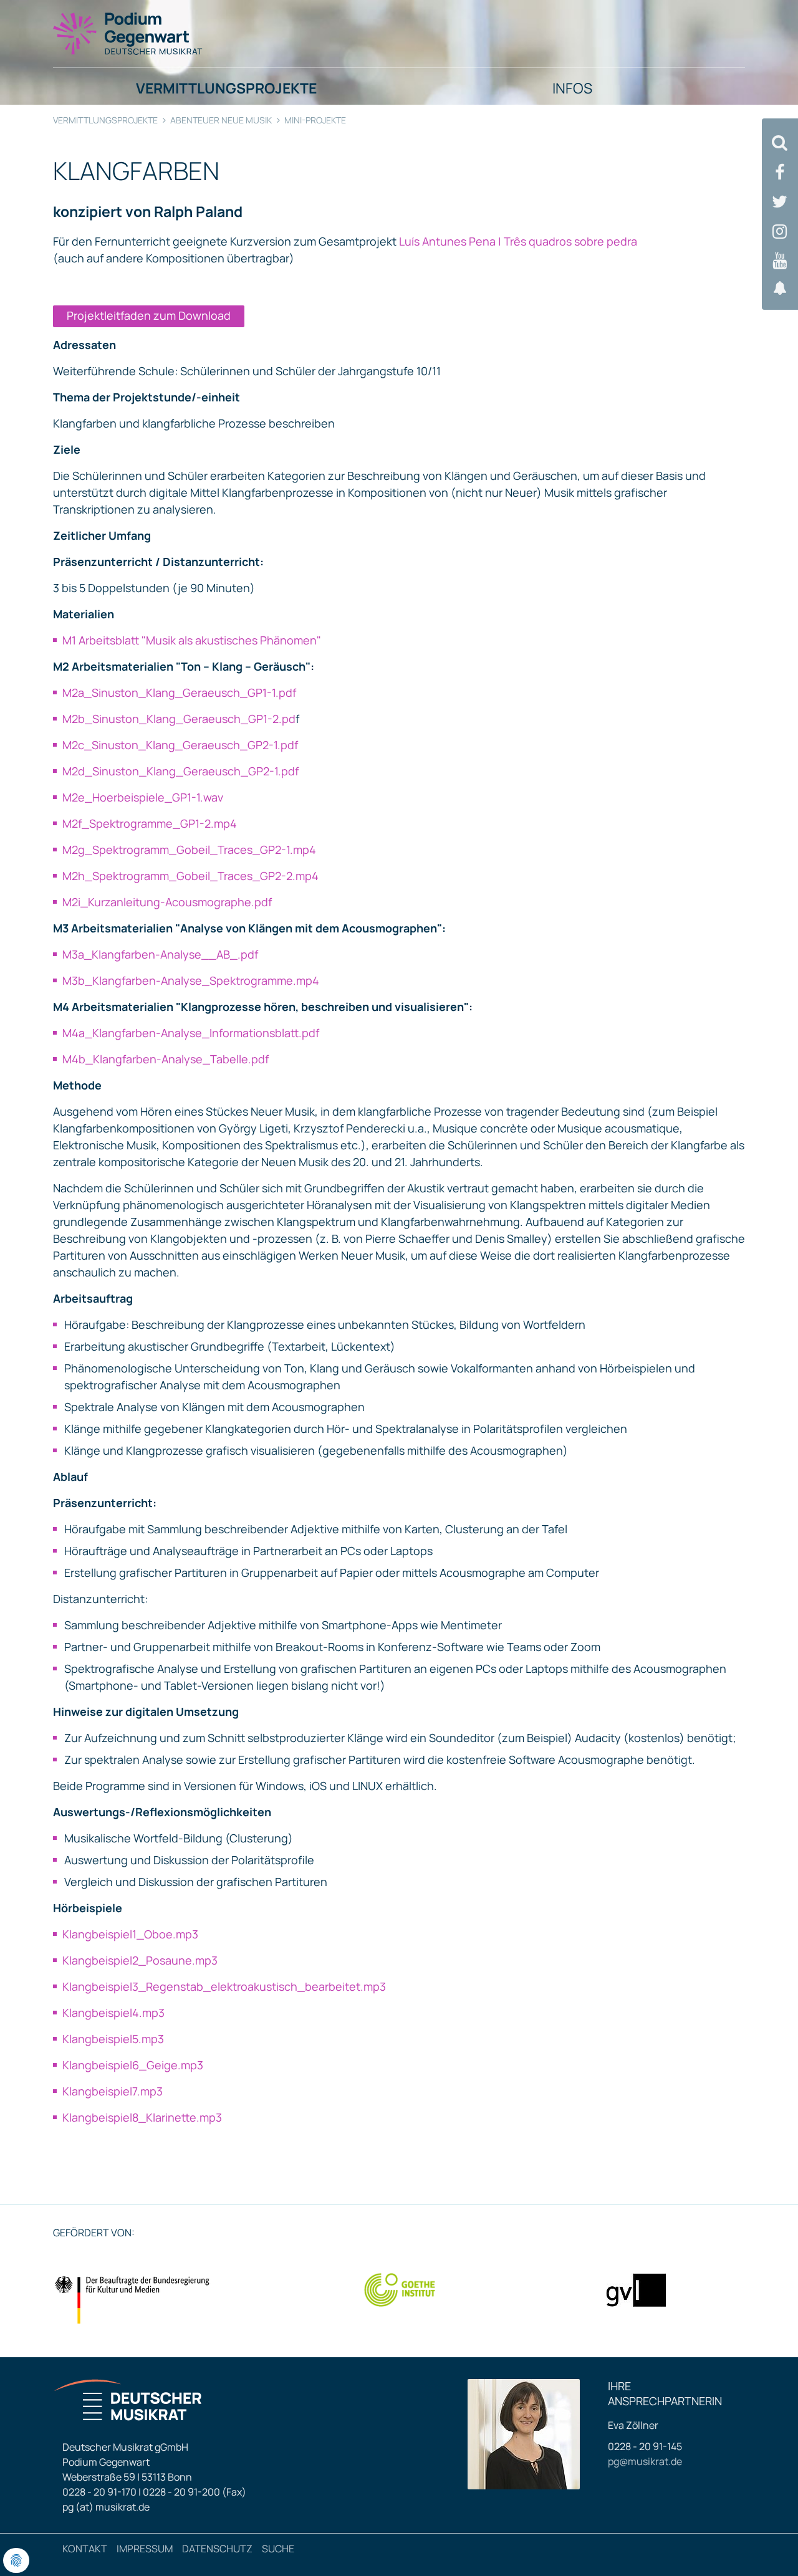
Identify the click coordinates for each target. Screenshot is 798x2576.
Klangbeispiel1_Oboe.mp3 (130, 1934)
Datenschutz (217, 2549)
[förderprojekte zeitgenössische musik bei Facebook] (780, 172)
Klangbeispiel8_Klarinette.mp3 (142, 2117)
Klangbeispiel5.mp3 (113, 2039)
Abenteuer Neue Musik (221, 120)
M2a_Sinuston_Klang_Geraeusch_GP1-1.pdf (179, 692)
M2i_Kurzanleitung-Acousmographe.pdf (167, 902)
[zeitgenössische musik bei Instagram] (780, 232)
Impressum (145, 2549)
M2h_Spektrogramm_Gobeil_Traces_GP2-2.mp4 (190, 876)
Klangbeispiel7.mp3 (113, 2091)
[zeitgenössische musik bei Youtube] (780, 261)
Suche (278, 2549)
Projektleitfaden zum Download (149, 315)
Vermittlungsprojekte (105, 120)
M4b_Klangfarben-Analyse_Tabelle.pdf (166, 1059)
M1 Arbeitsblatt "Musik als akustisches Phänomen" (192, 640)
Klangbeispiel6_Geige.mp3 (133, 2065)
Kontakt (85, 2549)
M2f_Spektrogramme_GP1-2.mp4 (150, 823)
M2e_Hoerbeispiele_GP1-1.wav (143, 797)
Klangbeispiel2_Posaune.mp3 (140, 1960)
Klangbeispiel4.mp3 (113, 2013)
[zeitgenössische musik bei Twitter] (780, 202)
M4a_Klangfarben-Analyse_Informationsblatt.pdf (191, 1033)
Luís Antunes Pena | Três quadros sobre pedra (518, 241)
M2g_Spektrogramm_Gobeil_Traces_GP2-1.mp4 (189, 850)
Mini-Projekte (315, 120)
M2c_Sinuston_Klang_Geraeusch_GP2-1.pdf (180, 745)
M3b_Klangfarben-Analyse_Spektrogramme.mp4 (191, 980)
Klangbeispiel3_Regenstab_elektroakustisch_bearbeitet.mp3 (224, 1986)
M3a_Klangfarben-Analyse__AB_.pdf (160, 954)
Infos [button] (572, 88)
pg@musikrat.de (645, 2461)
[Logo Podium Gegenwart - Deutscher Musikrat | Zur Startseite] (128, 33)
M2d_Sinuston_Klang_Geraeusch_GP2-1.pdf (180, 771)
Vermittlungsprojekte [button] (226, 88)
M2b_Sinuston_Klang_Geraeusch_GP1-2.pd (179, 719)
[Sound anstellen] (780, 288)
